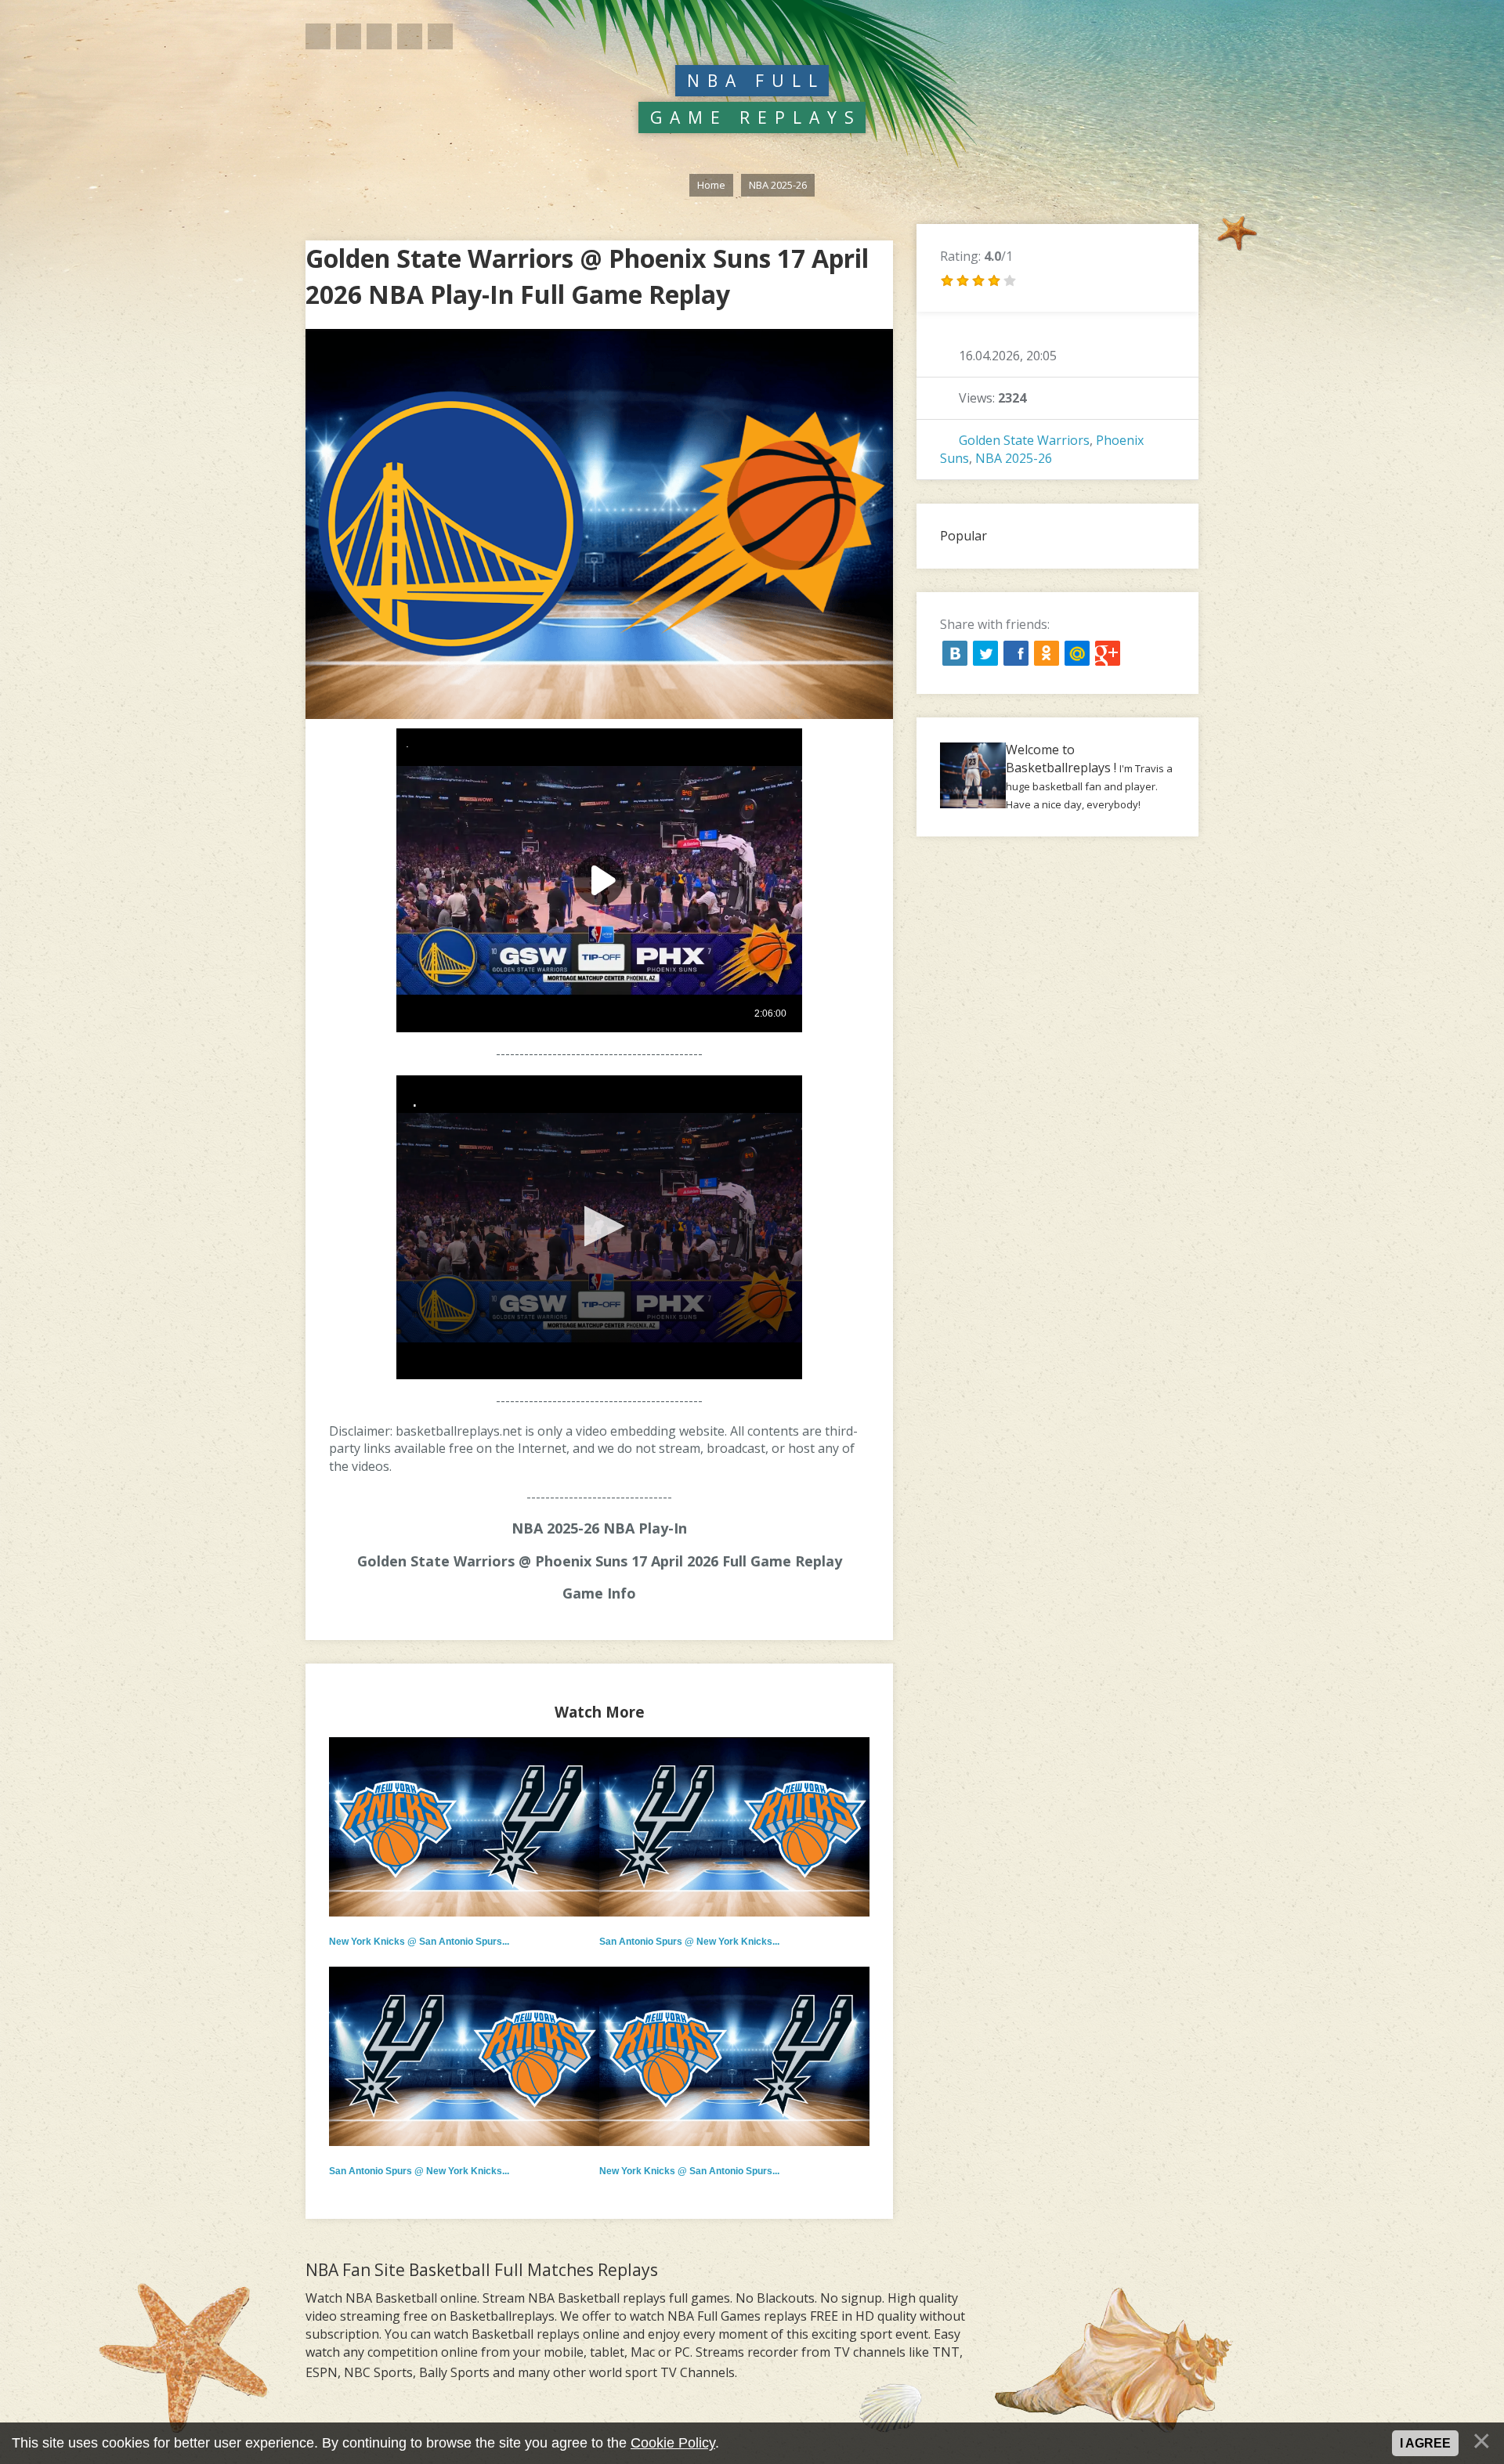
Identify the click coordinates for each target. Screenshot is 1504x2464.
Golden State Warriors (1024, 440)
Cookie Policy (673, 2443)
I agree (1425, 2443)
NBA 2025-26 (1014, 458)
